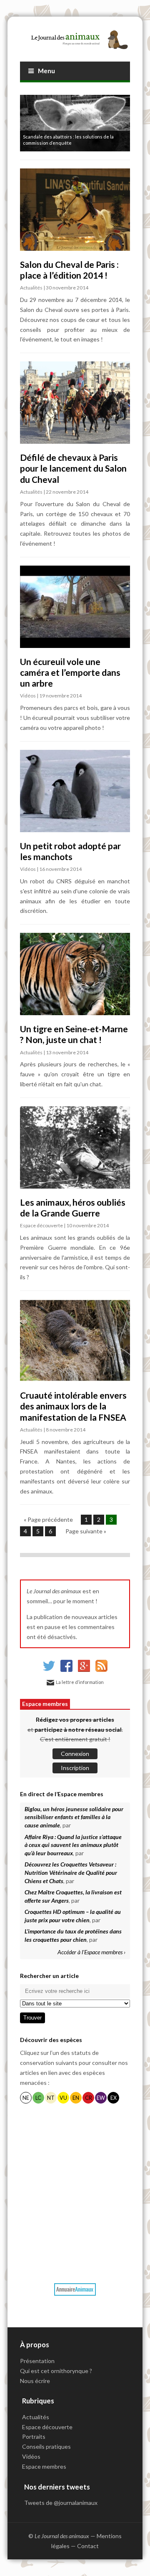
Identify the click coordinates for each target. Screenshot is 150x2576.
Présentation (37, 2361)
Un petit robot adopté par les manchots (70, 851)
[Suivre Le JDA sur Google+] (84, 1670)
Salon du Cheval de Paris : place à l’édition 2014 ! (69, 270)
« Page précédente (48, 1519)
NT (51, 2098)
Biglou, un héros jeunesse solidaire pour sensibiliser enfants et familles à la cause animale (74, 1817)
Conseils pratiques (46, 2446)
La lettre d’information (80, 1682)
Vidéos (28, 696)
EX (114, 2098)
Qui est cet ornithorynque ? (56, 2371)
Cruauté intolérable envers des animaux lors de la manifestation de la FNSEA (73, 1406)
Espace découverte (41, 1225)
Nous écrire (35, 2381)
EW (101, 2098)
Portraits (34, 2436)
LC (38, 2098)
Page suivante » (86, 1531)
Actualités (31, 288)
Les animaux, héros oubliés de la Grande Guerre (73, 1208)
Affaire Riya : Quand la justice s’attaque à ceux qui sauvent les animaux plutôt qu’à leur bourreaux (73, 1845)
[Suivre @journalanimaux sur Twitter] (49, 1670)
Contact (88, 2546)
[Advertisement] (75, 2192)
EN (76, 2098)
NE (26, 2098)
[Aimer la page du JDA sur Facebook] (66, 1670)
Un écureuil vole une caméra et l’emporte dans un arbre (70, 672)
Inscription (75, 1768)
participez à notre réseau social (78, 1729)
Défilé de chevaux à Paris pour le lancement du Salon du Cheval (73, 468)
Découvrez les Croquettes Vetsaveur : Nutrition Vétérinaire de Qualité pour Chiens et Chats (71, 1872)
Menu (46, 71)
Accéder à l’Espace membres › (91, 1952)
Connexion (75, 1754)
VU (63, 2098)
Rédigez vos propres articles (75, 1719)
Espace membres (45, 1704)
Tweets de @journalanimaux (61, 2503)
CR (89, 2098)
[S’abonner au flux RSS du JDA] (101, 1670)
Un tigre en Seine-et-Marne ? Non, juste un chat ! (74, 1034)
